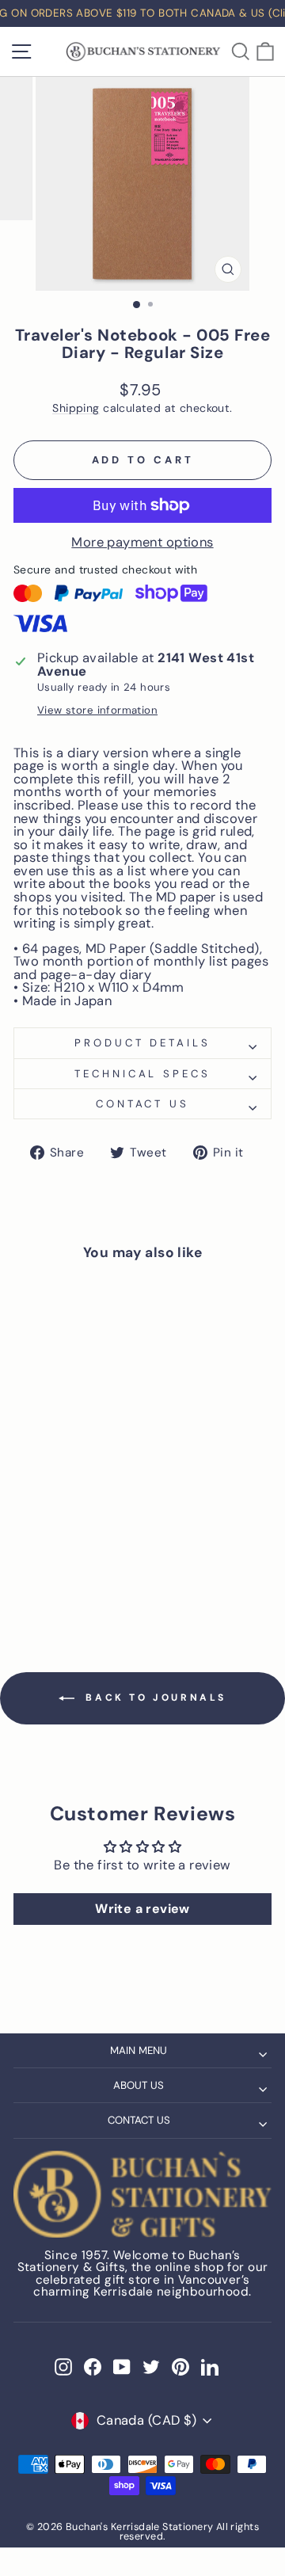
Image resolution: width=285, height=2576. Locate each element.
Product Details (143, 1043)
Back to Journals (154, 1698)
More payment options (142, 543)
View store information (97, 710)
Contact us (143, 1104)
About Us (139, 2085)
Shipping (76, 408)
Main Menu (139, 2050)
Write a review (142, 1909)
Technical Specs (143, 1074)
